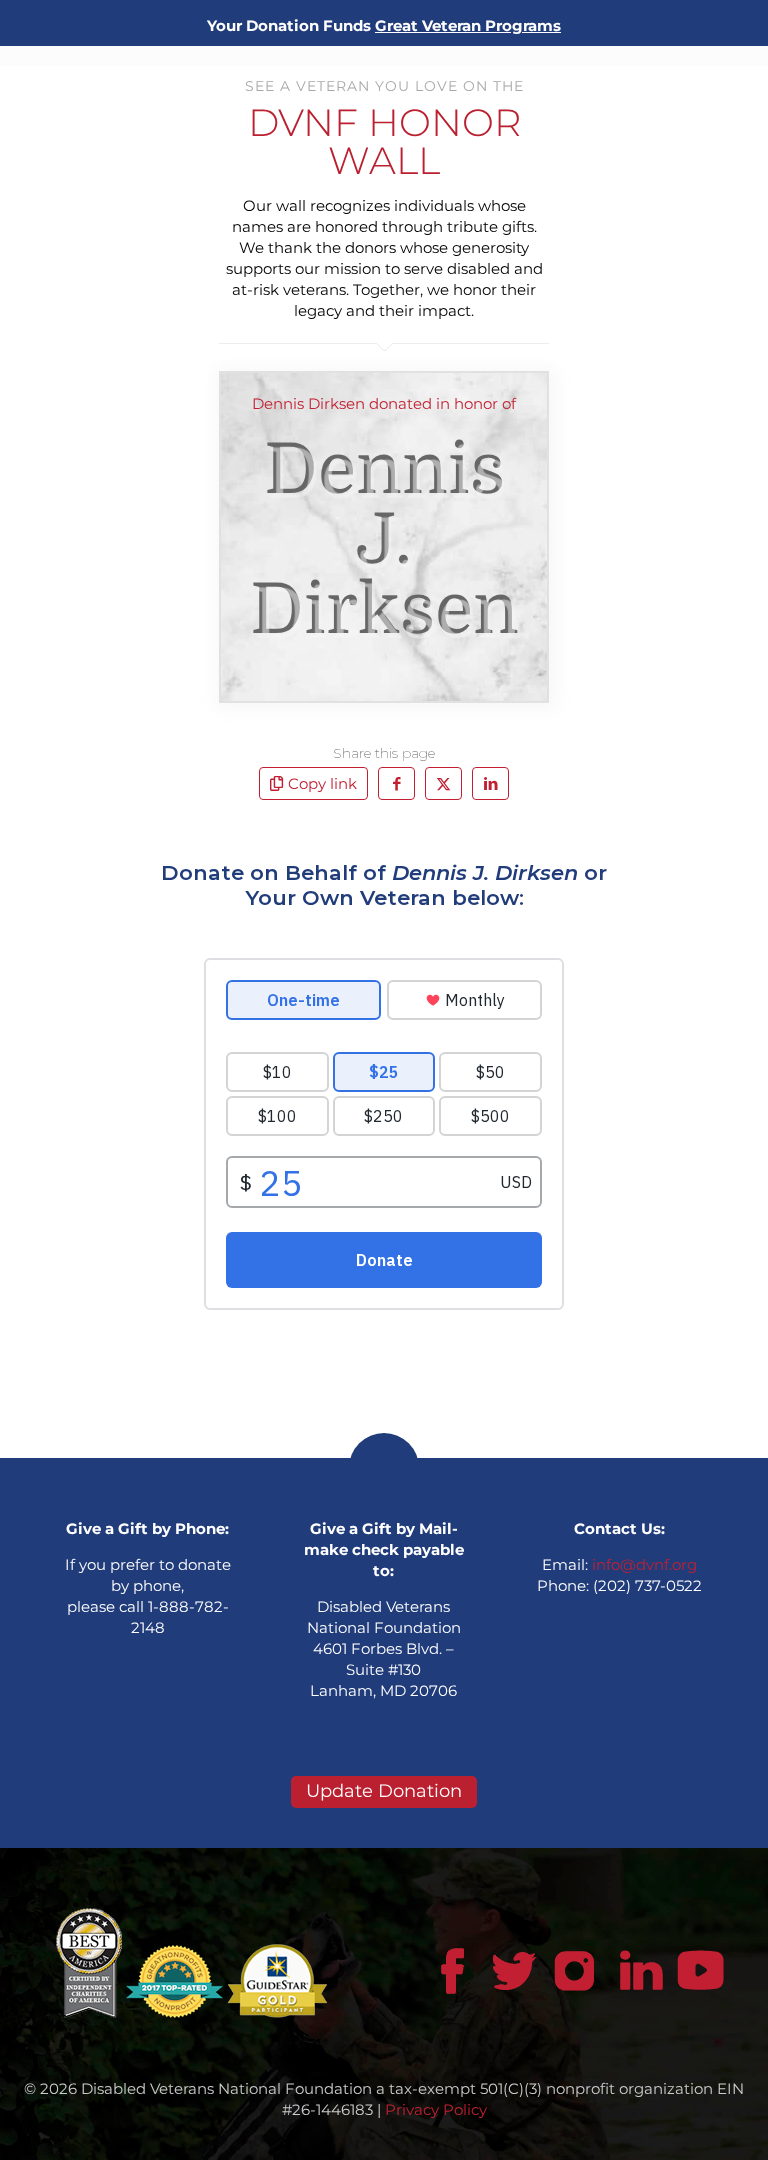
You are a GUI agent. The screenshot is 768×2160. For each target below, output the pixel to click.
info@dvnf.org (644, 1564)
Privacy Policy (436, 2109)
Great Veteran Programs (468, 25)
